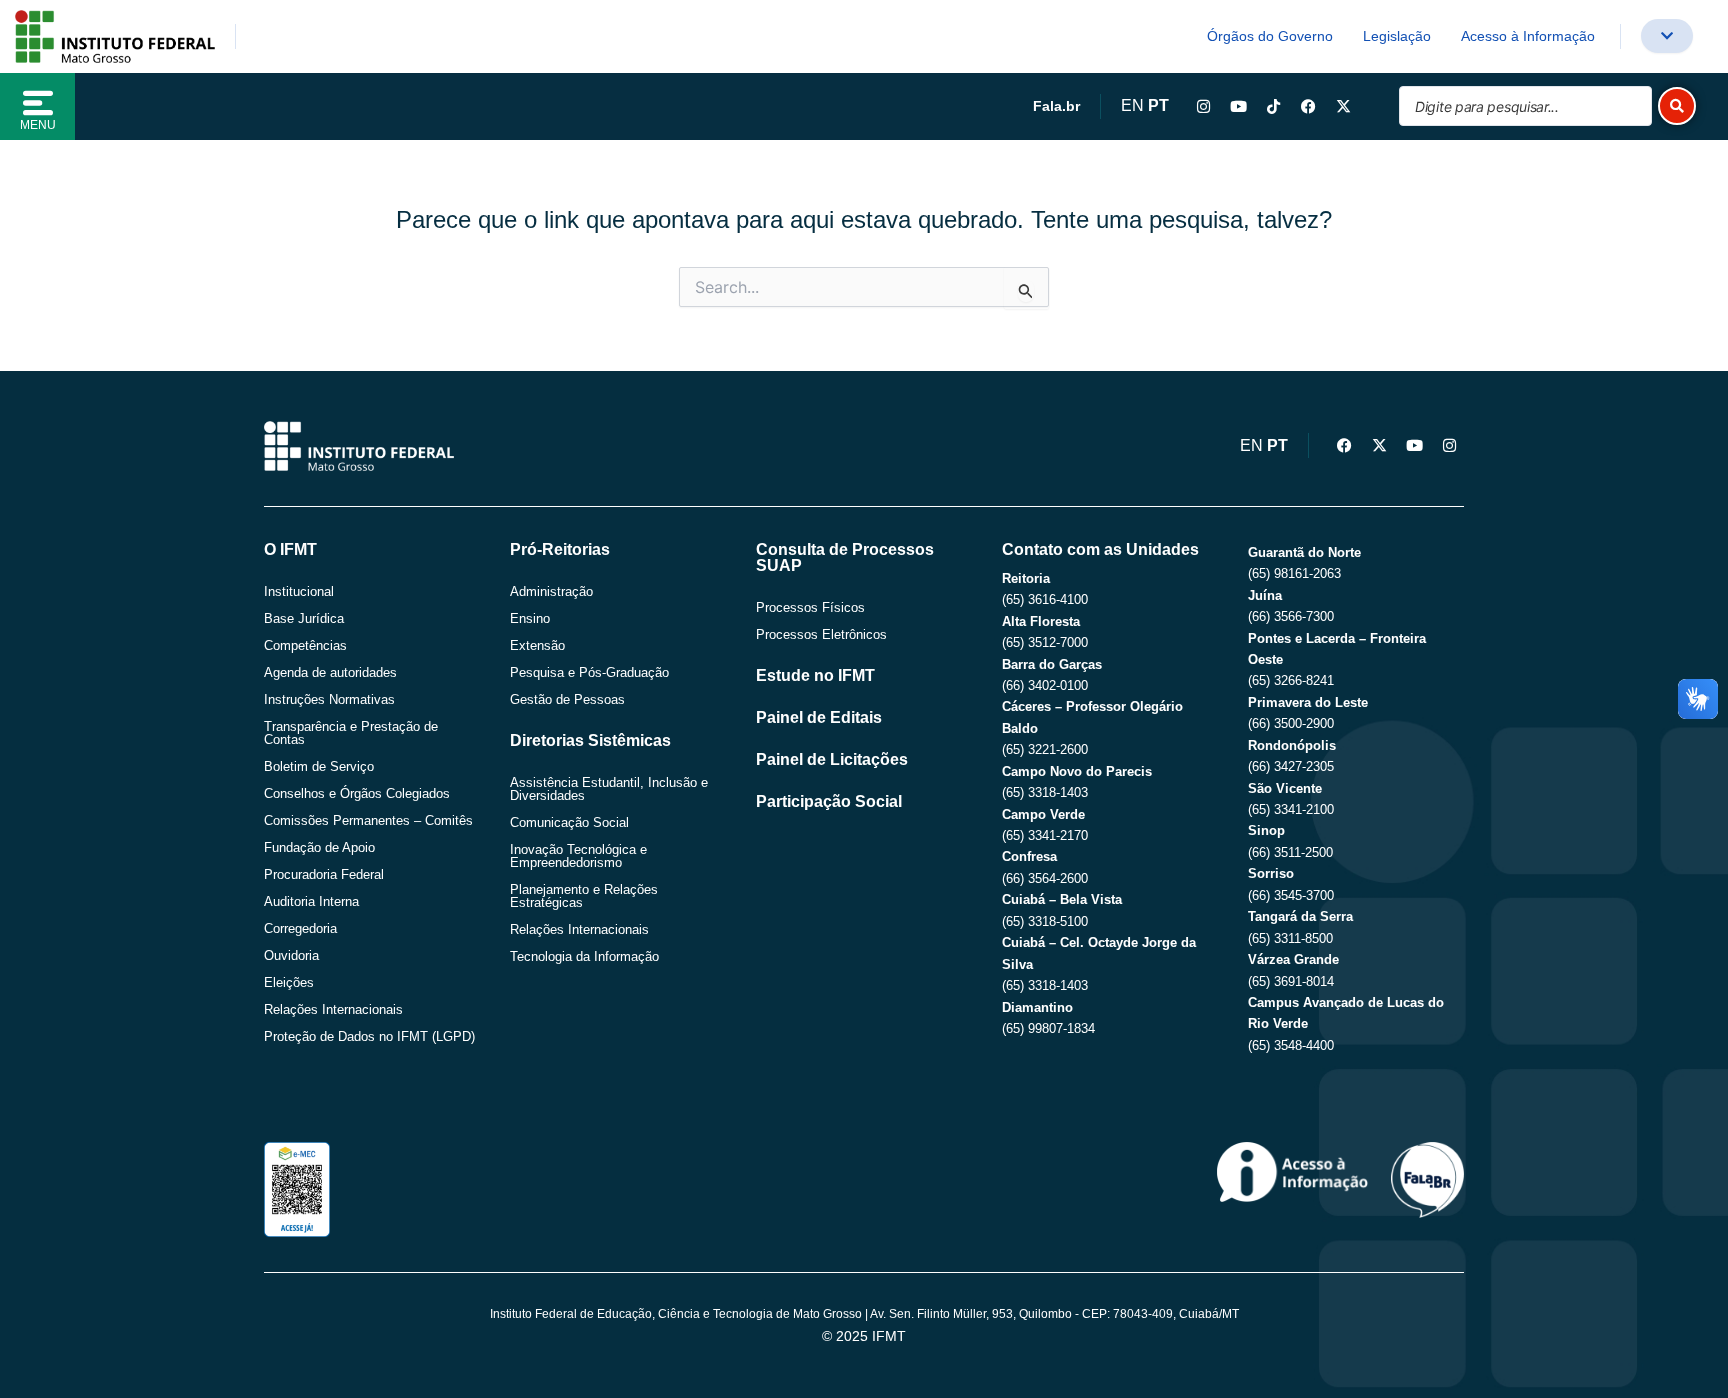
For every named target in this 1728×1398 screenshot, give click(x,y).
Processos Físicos (810, 607)
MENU (38, 125)
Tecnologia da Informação (584, 956)
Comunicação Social (569, 822)
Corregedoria (300, 928)
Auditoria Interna (311, 901)
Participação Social (829, 801)
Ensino (530, 618)
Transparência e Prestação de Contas (351, 733)
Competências (305, 645)
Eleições (289, 982)
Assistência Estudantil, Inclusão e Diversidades (609, 789)
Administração (551, 591)
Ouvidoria (291, 955)
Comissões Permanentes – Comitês (368, 820)
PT (1158, 105)
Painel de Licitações (832, 759)
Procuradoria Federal (324, 874)
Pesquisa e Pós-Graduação (589, 672)
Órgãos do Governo (1270, 36)
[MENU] (38, 103)
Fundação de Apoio (319, 847)
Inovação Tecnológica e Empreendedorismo (578, 856)
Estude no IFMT (815, 675)
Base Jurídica (304, 618)
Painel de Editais (819, 717)
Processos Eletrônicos (821, 634)
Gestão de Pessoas (567, 699)
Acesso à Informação (1528, 36)
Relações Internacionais (333, 1009)
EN (1132, 105)
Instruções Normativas (329, 699)
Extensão (537, 645)
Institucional (299, 591)
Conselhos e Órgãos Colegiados (357, 793)
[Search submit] (1677, 106)
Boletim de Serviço (319, 766)
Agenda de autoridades (330, 672)
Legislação (1397, 36)
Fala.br (1056, 106)
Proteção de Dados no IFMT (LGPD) (369, 1036)
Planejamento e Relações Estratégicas (584, 896)
